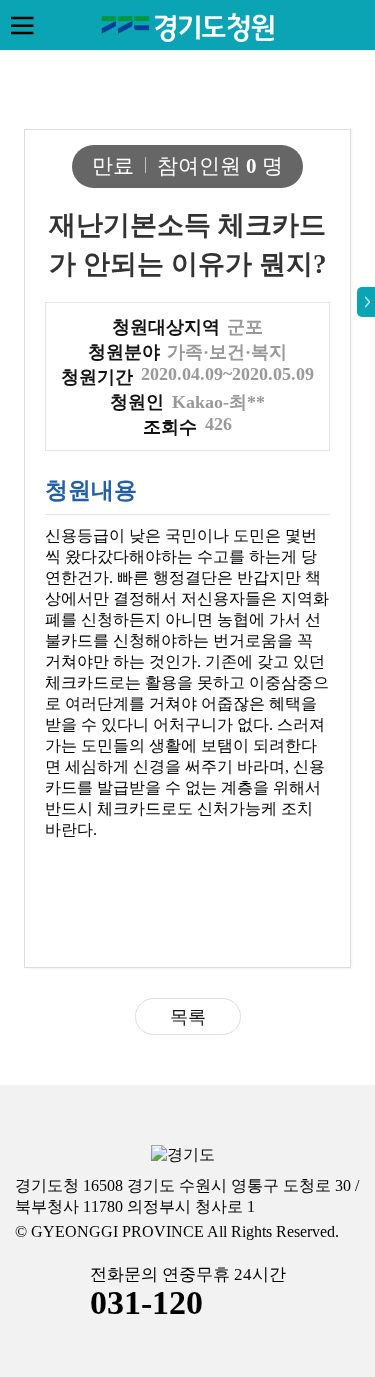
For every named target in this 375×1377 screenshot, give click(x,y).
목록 (188, 1017)
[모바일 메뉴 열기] (22, 25)
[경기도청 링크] (183, 1155)
